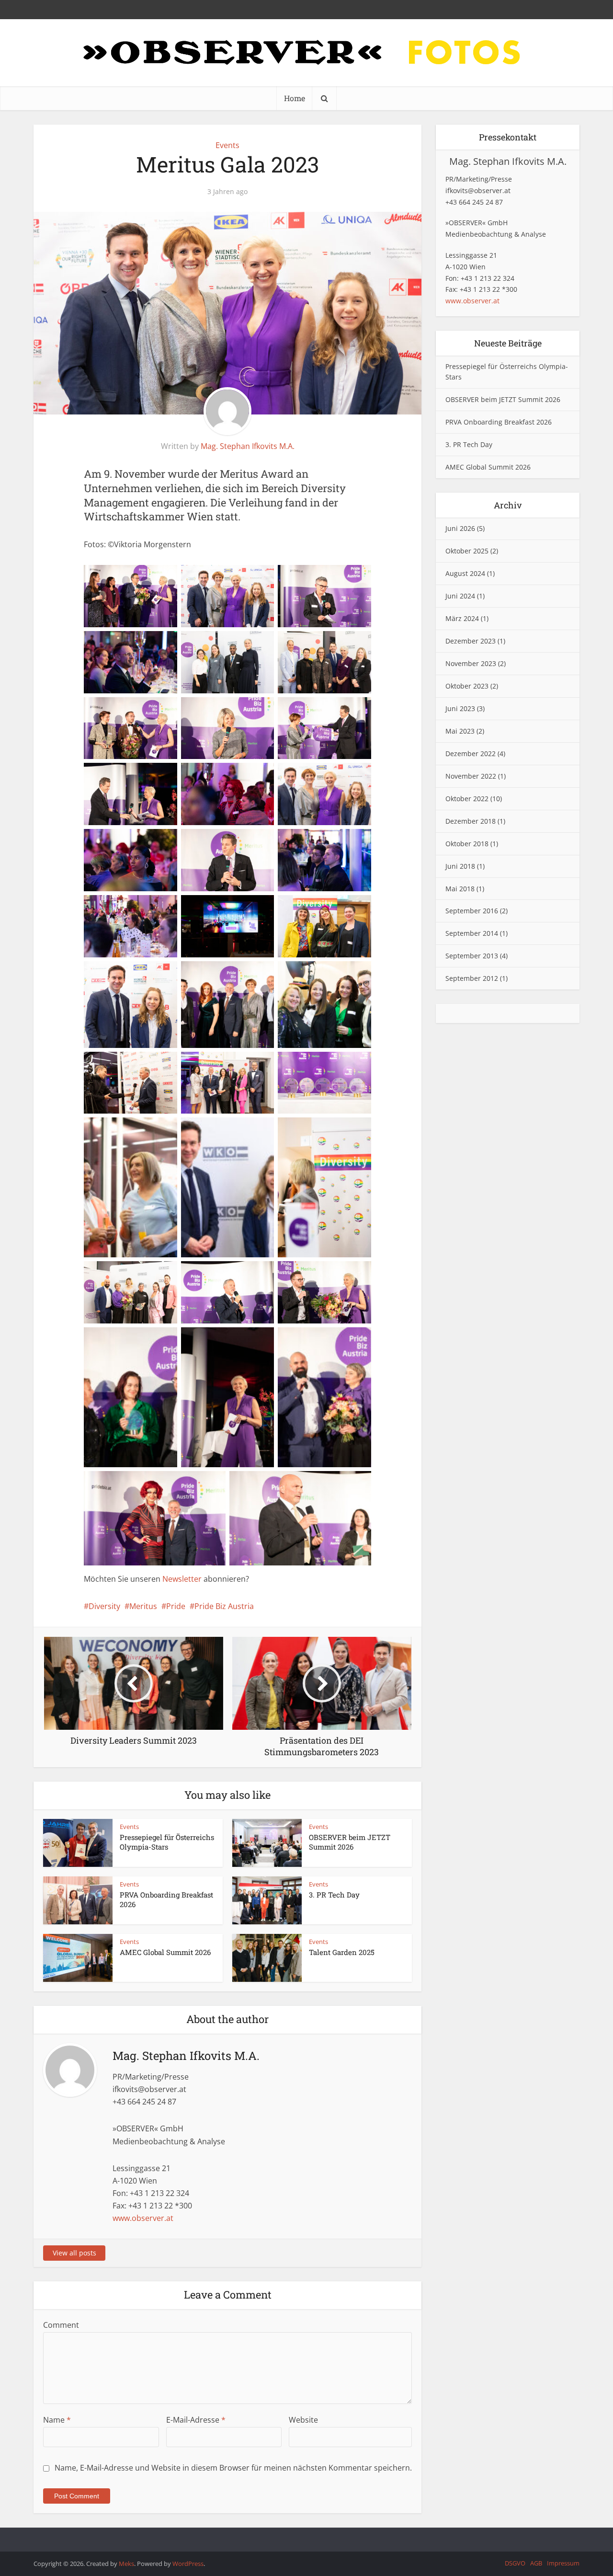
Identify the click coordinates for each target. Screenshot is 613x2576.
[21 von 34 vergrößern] (342, 974)
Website (303, 2420)
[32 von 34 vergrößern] (342, 1340)
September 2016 (472, 911)
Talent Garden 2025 (342, 1952)
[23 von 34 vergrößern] (245, 1064)
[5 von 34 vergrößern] (245, 644)
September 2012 (472, 978)
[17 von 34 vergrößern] (245, 908)
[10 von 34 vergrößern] (148, 775)
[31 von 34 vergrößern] (245, 1340)
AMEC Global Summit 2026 (165, 1952)
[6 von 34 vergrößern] (342, 644)
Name (57, 2420)
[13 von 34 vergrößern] (148, 841)
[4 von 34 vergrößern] (148, 644)
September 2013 (472, 956)
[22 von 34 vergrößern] (148, 1064)
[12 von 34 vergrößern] (342, 775)
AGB (536, 2563)
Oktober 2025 (467, 551)
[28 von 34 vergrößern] (245, 1274)
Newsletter (182, 1579)
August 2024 (465, 573)
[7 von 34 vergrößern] (148, 710)
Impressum (563, 2563)
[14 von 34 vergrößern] (245, 841)
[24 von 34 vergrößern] (342, 1064)
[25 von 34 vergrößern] (148, 1130)
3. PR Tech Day (334, 1895)
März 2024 (462, 618)
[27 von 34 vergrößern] (342, 1130)
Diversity (104, 1606)
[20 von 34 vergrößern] (245, 974)
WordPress (188, 2564)
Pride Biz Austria (224, 1606)
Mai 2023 (460, 731)
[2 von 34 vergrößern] (245, 577)
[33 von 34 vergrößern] (196, 1483)
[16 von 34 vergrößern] (148, 908)
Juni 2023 (460, 708)
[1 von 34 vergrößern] (148, 577)
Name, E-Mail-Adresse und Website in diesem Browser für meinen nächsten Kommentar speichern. (233, 2468)
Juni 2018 (460, 866)
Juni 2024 (460, 596)
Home (295, 98)
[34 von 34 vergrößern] (342, 1483)
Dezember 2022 (471, 753)
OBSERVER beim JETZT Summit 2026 (350, 1842)
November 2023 (471, 663)
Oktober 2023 (467, 686)
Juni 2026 (460, 528)
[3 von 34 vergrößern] (342, 577)
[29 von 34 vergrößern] (342, 1274)
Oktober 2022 (467, 799)
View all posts (74, 2253)
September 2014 (472, 933)
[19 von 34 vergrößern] (148, 974)
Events (227, 145)
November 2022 (471, 776)
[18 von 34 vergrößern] (342, 908)
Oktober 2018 (467, 844)
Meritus (143, 1606)
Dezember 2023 (471, 641)
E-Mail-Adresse (196, 2420)
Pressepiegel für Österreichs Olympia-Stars (167, 1842)
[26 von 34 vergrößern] (245, 1130)
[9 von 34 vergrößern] (342, 710)
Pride (176, 1606)
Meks (126, 2564)
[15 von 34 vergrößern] (342, 841)
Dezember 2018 (471, 821)
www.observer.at (143, 2218)
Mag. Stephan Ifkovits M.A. (248, 446)
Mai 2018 (460, 889)
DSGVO (515, 2563)
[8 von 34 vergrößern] (245, 710)
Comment (61, 2325)
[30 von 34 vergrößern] (148, 1340)
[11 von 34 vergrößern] (245, 775)
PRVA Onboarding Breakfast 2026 (499, 422)
